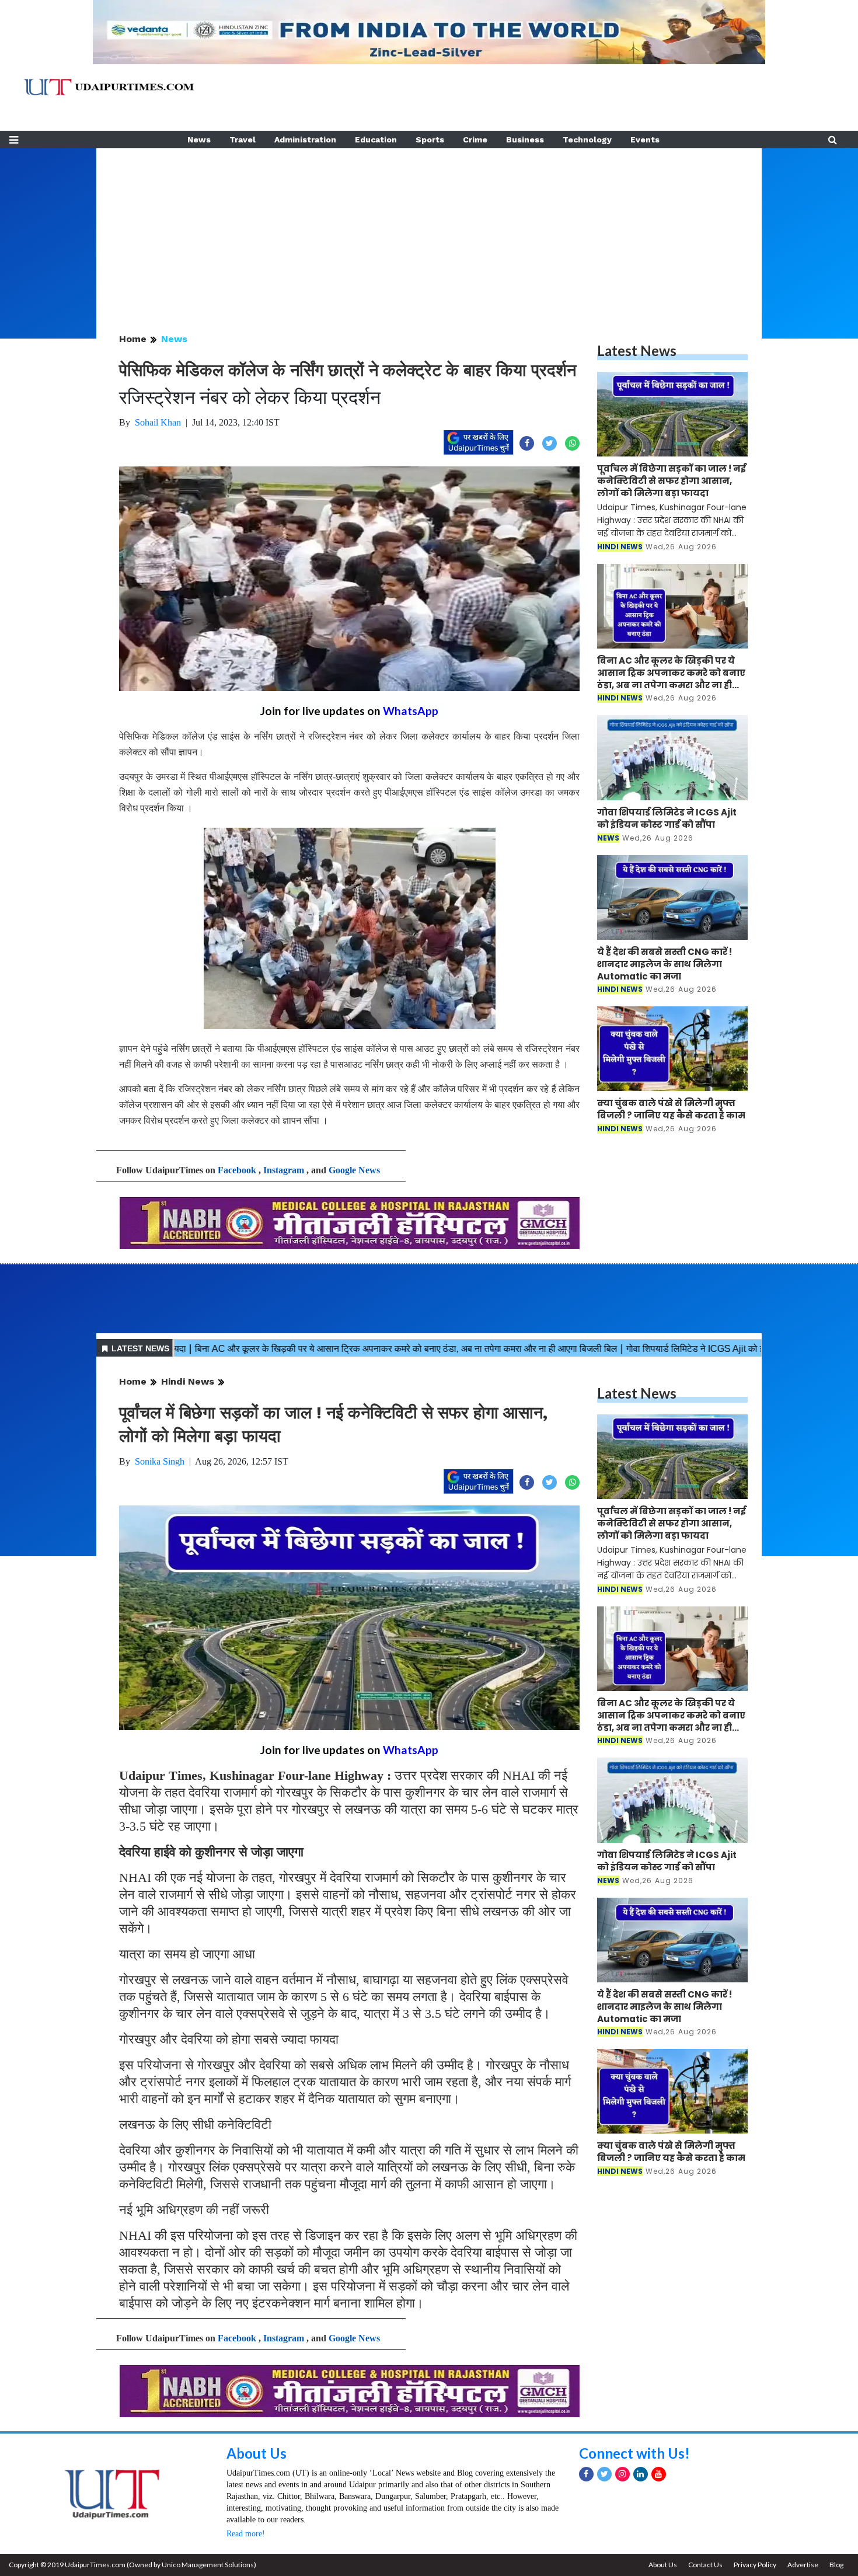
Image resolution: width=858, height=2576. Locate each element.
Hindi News (188, 1381)
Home (133, 339)
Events (645, 140)
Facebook (237, 1170)
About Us (257, 2453)
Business (525, 140)
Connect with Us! (634, 2453)
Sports (430, 140)
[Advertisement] (429, 230)
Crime (475, 140)
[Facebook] (586, 2474)
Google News (354, 1170)
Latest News (637, 351)
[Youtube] (659, 2474)
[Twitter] (604, 2474)
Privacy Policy (755, 2565)
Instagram (284, 1170)
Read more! (246, 2534)
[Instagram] (622, 2474)
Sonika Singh (160, 1461)
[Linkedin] (641, 2474)
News (199, 140)
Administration (305, 140)
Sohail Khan (158, 422)
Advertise (803, 2565)
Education (376, 140)
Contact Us (705, 2565)
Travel (243, 140)
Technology (587, 140)
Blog (836, 2565)
